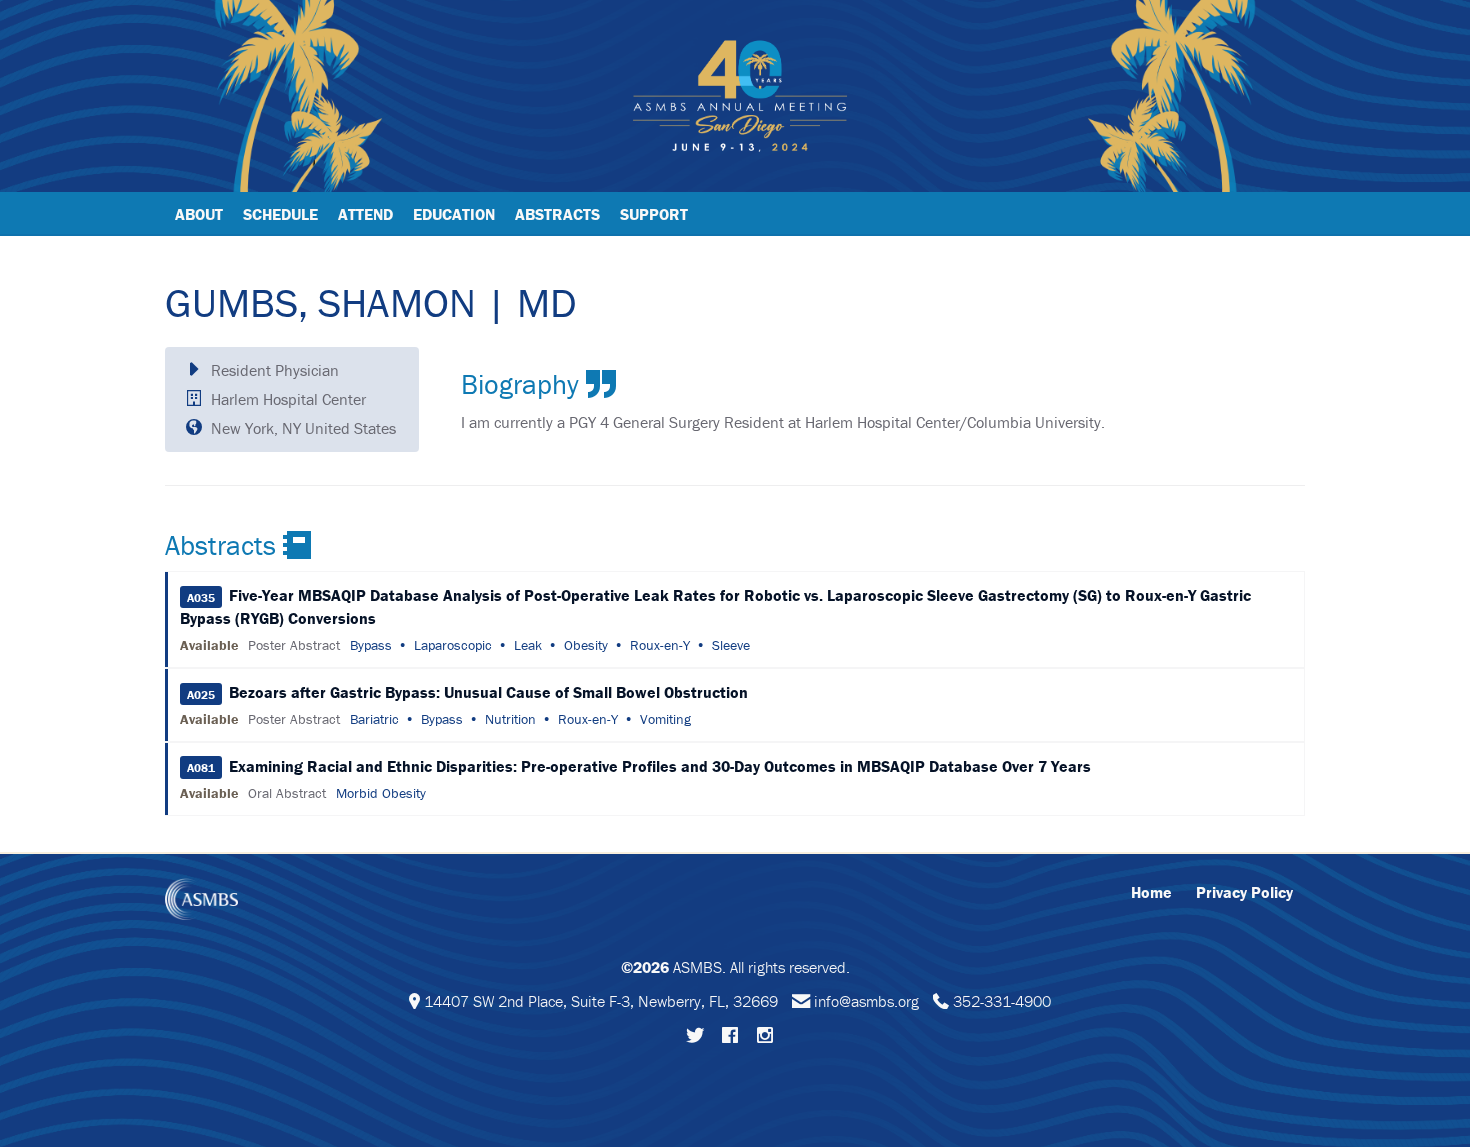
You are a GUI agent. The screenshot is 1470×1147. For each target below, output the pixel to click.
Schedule (280, 214)
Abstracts (557, 214)
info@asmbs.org (866, 1001)
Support (654, 214)
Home (1151, 892)
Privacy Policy (1244, 892)
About (199, 214)
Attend (365, 214)
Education (454, 214)
